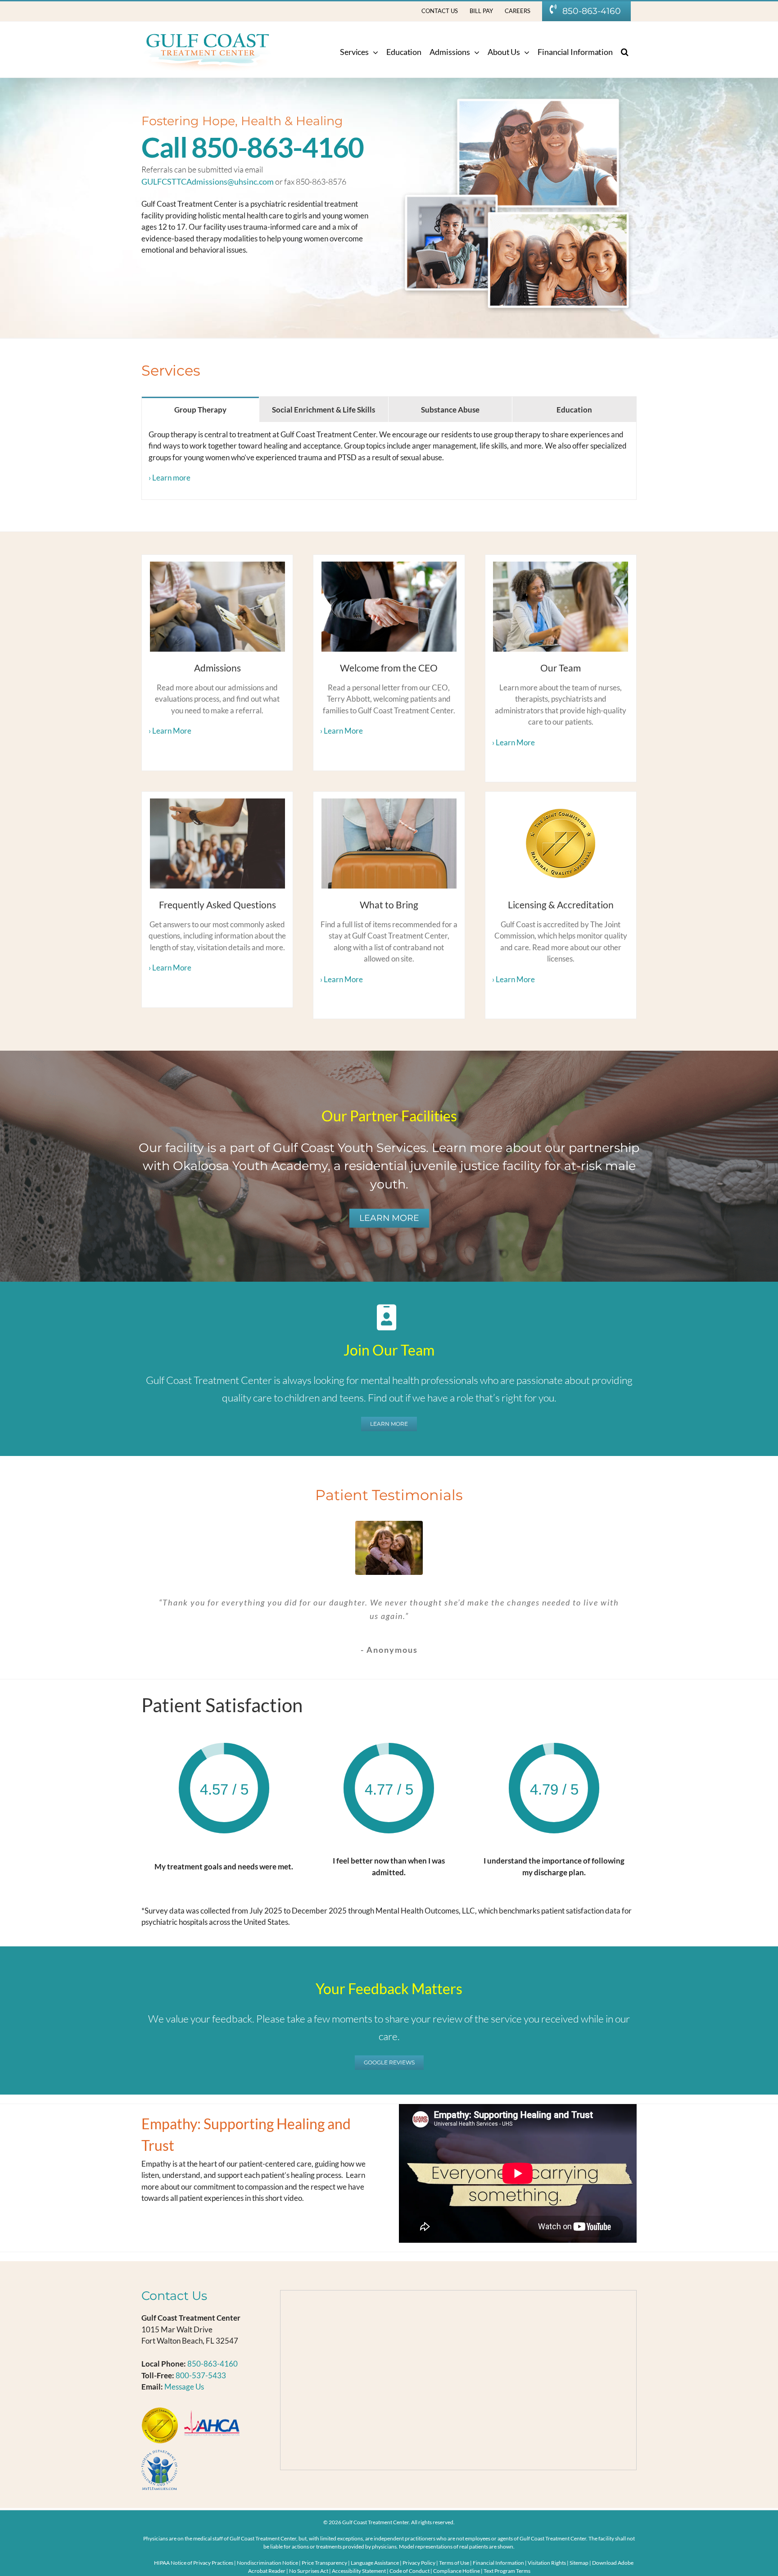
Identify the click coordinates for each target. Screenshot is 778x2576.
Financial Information (499, 2563)
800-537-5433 (201, 2375)
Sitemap (579, 2563)
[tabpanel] (389, 461)
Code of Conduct (409, 2571)
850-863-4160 (213, 2364)
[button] (625, 52)
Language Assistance (375, 2563)
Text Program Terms (507, 2571)
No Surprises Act (309, 2571)
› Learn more (170, 478)
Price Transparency (324, 2563)
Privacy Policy (419, 2563)
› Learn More (170, 731)
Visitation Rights (547, 2563)
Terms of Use (455, 2563)
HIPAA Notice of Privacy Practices (194, 2563)
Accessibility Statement (359, 2571)
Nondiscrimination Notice (267, 2563)
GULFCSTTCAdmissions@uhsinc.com (208, 181)
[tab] (200, 409)
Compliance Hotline (457, 2571)
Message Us (184, 2387)
